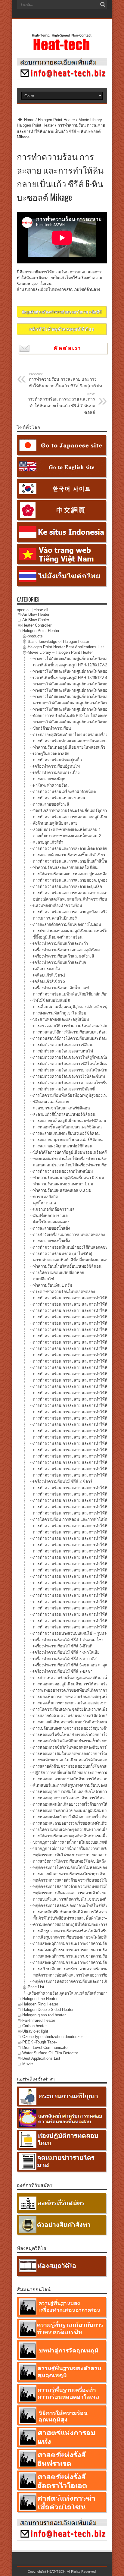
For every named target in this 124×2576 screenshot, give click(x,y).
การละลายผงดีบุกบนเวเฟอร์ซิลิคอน (63, 1146)
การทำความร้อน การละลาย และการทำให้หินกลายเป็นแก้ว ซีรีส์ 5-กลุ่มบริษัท (65, 380)
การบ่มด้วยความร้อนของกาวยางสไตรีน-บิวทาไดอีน (77, 1070)
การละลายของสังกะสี (51, 804)
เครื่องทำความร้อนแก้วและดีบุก (60, 962)
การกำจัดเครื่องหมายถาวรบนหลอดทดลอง (69, 1235)
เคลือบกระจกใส (46, 969)
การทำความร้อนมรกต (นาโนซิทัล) (63, 1254)
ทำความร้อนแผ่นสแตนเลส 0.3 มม (62, 1190)
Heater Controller (37, 625)
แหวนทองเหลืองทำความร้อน (58, 906)
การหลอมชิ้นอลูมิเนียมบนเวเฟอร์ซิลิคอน (67, 1127)
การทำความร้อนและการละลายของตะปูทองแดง (73, 880)
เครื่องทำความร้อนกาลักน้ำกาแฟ (61, 988)
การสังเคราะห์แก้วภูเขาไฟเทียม (60, 1013)
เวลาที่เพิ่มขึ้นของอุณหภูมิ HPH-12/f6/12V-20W (73, 665)
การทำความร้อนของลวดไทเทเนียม (63, 1171)
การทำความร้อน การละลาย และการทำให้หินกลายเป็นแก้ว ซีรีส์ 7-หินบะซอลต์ (61, 403)
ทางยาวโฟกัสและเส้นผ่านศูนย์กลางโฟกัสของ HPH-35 (79, 684)
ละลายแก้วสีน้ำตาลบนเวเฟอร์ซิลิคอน (64, 1114)
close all (41, 610)
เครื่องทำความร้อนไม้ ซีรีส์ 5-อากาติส (65, 1659)
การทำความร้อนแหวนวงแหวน (59, 798)
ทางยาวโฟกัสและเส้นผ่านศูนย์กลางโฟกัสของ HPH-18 (79, 671)
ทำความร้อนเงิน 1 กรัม (53, 1285)
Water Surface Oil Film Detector (50, 2053)
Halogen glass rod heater (44, 2015)
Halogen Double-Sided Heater (48, 2010)
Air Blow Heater (36, 614)
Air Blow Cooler (36, 620)
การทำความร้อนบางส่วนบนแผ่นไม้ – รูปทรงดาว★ (76, 1633)
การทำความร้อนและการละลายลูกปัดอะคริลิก (72, 912)
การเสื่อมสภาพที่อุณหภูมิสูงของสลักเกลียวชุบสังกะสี (77, 1007)
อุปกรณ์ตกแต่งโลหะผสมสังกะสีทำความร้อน (70, 899)
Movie (28, 2064)
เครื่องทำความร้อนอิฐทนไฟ (56, 766)
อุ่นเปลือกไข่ (43, 1279)
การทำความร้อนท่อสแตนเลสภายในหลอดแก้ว (72, 741)
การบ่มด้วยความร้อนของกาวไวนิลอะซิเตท (69, 1076)
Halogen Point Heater (56, 120)
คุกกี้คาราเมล (45, 1203)
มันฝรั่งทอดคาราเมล (50, 1216)
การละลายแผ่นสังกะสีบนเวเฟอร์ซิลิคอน (66, 1133)
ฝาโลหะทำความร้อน (51, 785)
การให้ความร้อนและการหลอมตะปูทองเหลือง (71, 874)
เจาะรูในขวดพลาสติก (51, 754)
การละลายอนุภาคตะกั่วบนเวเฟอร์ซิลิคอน (68, 1140)
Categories (28, 599)
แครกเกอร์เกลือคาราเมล (54, 1209)
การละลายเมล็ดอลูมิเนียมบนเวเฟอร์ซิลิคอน (70, 1121)
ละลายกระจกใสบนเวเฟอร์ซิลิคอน (62, 1108)
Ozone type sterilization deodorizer (53, 2037)
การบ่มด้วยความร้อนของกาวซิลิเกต (63, 1045)
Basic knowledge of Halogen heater (58, 642)
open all (24, 610)
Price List (36, 1987)
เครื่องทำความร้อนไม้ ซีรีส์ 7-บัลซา (63, 1671)
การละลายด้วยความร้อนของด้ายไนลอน (67, 925)
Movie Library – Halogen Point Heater (60, 652)
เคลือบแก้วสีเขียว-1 (49, 975)
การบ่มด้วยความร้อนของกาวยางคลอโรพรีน (70, 1083)
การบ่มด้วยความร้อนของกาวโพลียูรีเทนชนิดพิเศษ (75, 1057)
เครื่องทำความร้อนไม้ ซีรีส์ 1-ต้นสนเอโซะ (68, 1640)
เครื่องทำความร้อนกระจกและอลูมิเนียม (67, 950)
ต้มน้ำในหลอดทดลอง (51, 1222)
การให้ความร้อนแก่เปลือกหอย (59, 1273)
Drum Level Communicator (45, 2048)
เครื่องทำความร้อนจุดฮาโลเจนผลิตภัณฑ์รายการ (69, 1993)
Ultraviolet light (35, 2031)
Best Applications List (41, 2058)
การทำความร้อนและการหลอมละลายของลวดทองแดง (79, 893)
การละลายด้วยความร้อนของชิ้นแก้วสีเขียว (69, 855)
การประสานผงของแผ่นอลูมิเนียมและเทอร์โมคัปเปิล (77, 931)
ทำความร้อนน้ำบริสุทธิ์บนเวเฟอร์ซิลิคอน (67, 1266)
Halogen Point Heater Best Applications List (66, 647)
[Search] (103, 5)
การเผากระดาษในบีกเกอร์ (55, 918)
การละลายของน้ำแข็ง (51, 1228)
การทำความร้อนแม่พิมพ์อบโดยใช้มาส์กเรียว (71, 994)
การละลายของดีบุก (49, 779)
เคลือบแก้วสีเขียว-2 (49, 981)
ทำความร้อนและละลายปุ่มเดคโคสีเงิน (65, 868)
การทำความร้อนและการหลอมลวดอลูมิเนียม (71, 817)
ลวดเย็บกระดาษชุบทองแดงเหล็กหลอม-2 (67, 836)
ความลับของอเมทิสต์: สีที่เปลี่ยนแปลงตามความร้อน (77, 1260)
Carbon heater (34, 2026)
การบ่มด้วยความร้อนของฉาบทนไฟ (63, 1051)
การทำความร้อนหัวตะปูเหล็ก (57, 760)
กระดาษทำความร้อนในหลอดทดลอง (64, 1292)
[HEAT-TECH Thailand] (62, 48)
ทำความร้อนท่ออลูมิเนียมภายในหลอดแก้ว (69, 747)
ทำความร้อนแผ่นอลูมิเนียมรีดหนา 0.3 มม (69, 1178)
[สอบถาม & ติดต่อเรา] (62, 79)
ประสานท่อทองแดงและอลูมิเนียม (61, 1019)
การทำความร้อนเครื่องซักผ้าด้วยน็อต (64, 792)
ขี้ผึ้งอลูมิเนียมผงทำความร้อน (58, 937)
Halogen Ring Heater (40, 2004)
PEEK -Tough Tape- (40, 2042)
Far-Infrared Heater (39, 2020)
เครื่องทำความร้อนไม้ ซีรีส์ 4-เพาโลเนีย (66, 1652)
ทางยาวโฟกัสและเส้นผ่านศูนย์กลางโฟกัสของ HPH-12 (79, 659)
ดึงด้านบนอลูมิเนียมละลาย (55, 823)
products (35, 636)
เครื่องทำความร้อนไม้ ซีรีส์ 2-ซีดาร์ (63, 1481)
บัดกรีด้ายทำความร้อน (52, 728)
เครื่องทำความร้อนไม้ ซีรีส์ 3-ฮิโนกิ (63, 1646)
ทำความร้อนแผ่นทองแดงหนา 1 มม (63, 1184)
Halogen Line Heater (40, 1999)
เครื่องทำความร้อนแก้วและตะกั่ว (60, 944)
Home (29, 120)
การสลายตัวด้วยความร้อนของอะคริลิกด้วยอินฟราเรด (78, 1716)
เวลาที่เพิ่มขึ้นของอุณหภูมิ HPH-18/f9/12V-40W (73, 678)
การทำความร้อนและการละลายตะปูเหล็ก (68, 887)
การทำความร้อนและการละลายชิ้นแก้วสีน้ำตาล (73, 861)
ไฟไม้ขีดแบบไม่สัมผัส (51, 1000)
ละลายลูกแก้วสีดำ (48, 842)
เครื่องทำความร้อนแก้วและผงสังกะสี (64, 956)
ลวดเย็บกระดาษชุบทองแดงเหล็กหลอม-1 (67, 830)
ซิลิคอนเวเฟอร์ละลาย (51, 1102)
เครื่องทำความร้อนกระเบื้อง (56, 773)
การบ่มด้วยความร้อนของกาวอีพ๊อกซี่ (64, 1089)
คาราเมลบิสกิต (46, 1197)
